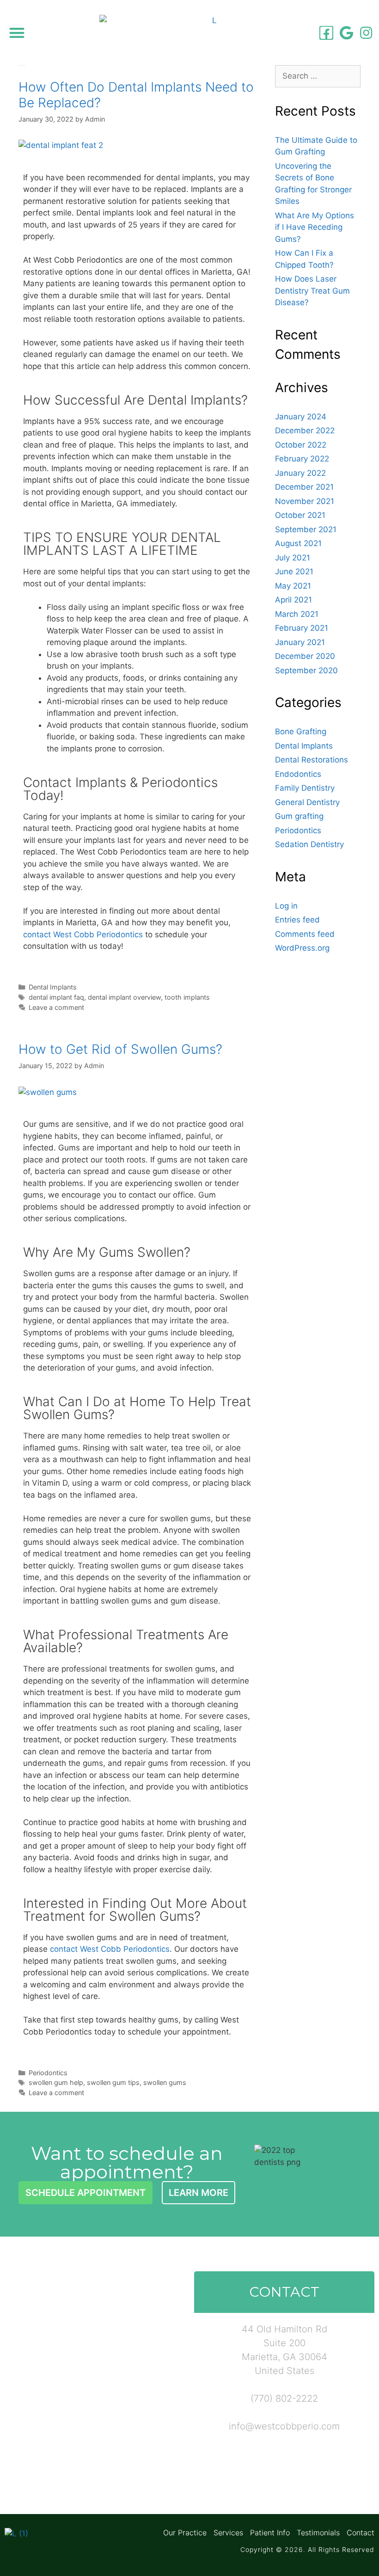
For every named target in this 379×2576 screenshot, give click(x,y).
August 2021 (298, 543)
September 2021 (306, 529)
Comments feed (305, 934)
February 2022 (302, 459)
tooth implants (187, 997)
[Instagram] (366, 33)
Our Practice (185, 2533)
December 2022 (305, 430)
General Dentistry (307, 802)
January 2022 (300, 473)
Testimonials (318, 2533)
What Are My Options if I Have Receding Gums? (315, 227)
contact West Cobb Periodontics (83, 934)
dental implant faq (56, 997)
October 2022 (301, 445)
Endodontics (298, 774)
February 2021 (302, 628)
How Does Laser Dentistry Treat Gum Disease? (312, 291)
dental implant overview (124, 997)
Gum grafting (299, 816)
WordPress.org (302, 948)
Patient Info (270, 2533)
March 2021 (297, 614)
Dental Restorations (312, 760)
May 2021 (293, 586)
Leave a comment (56, 1007)
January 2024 (301, 417)
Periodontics (48, 2073)
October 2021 (300, 515)
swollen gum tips (113, 2082)
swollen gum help (56, 2082)
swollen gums (165, 2082)
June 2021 (294, 572)
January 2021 (300, 642)
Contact (361, 2533)
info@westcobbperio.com (284, 2426)
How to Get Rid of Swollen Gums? (120, 1049)
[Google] (346, 33)
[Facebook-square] (326, 33)
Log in (286, 906)
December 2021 (304, 487)
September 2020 (306, 670)
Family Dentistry (305, 788)
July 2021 (293, 558)
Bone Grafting (301, 732)
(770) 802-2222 (284, 2398)
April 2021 (293, 600)
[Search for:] (318, 76)
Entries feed (297, 920)
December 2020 (305, 656)
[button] (17, 33)
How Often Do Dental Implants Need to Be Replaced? (136, 95)
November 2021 (305, 501)
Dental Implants (53, 987)
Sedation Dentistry (309, 844)
